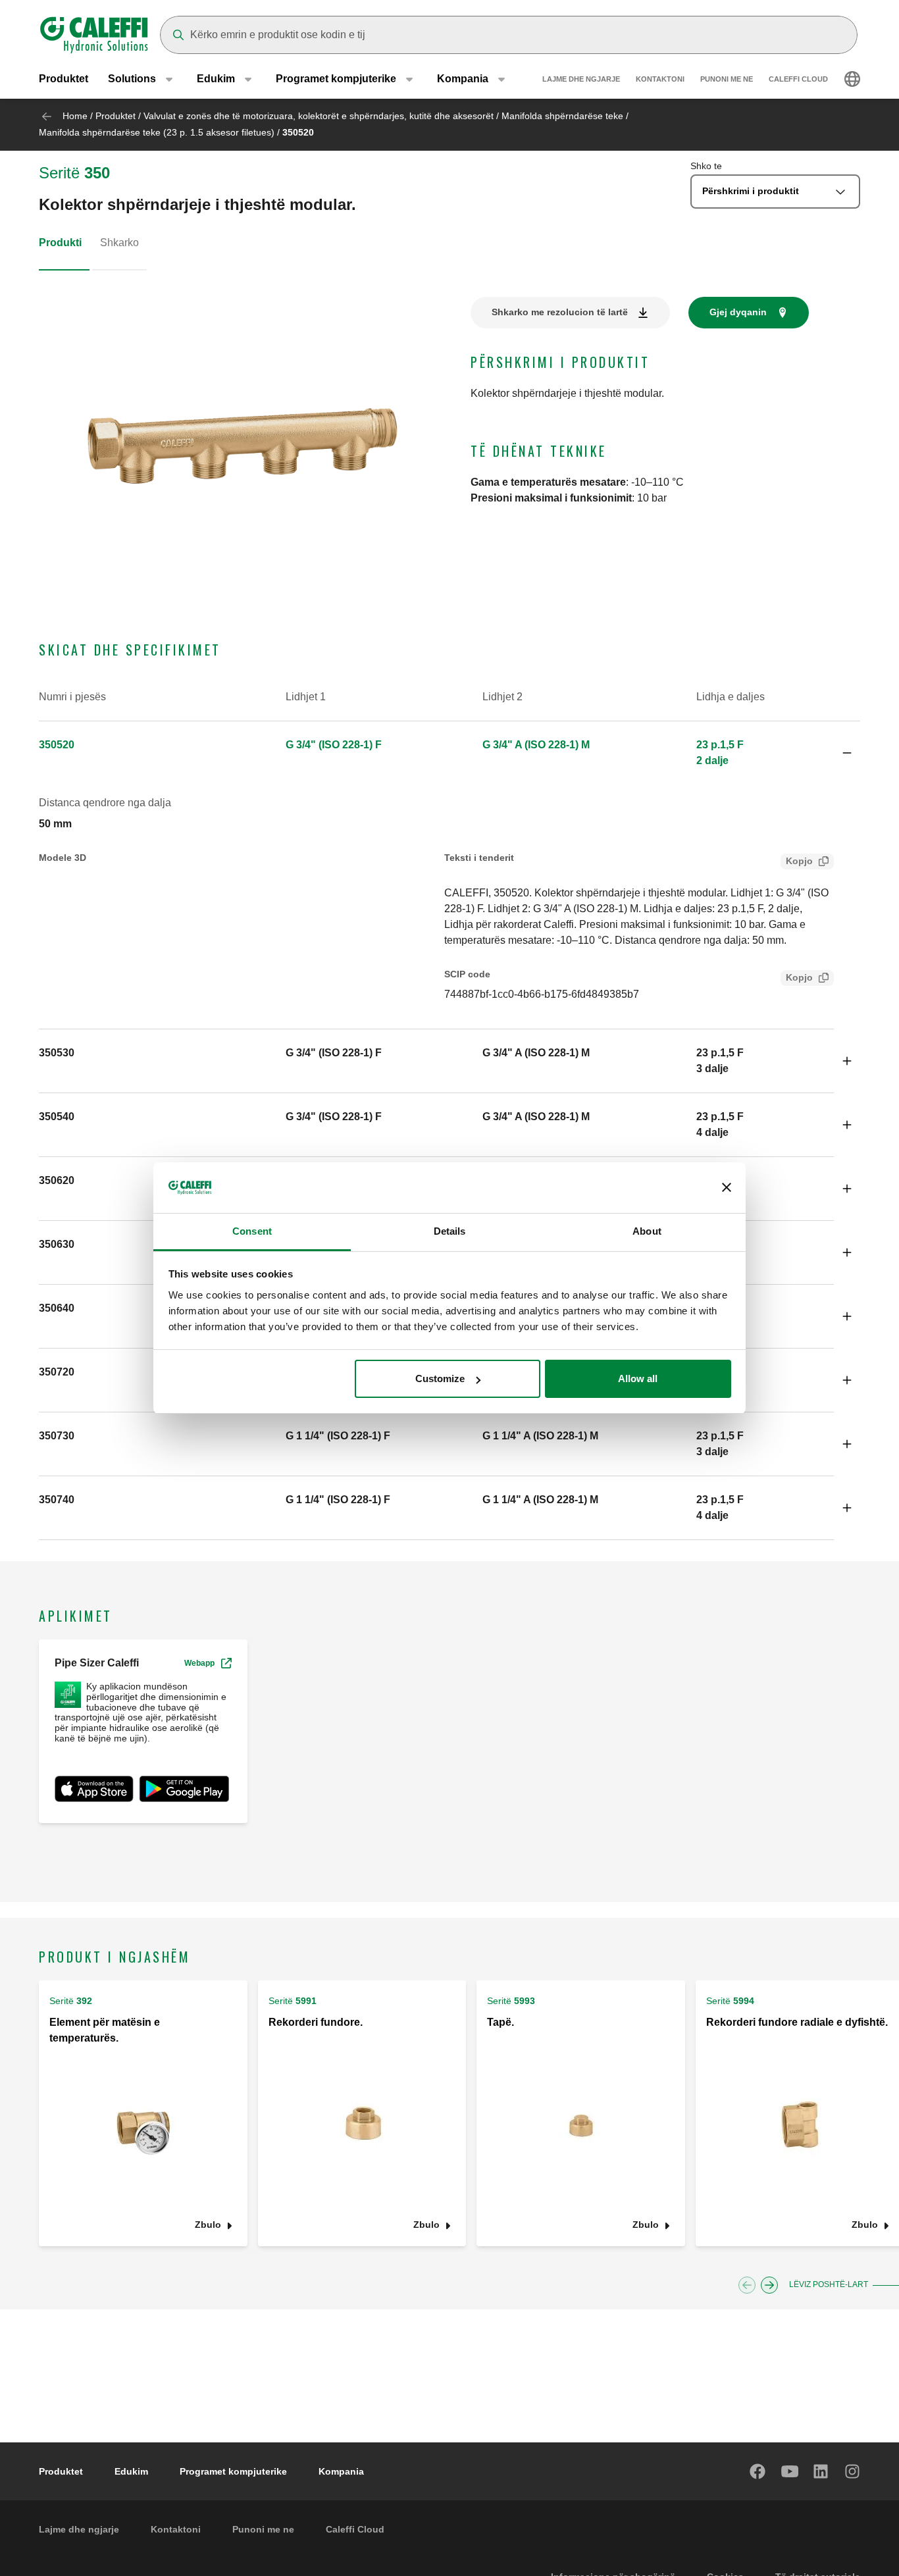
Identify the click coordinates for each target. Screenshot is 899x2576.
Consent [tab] (252, 1231)
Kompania (341, 2471)
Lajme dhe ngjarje (581, 79)
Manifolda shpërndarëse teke (562, 116)
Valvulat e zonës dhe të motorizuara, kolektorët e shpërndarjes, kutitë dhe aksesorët (319, 116)
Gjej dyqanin (738, 312)
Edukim (131, 2471)
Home (75, 116)
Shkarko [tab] (119, 243)
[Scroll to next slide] (769, 2285)
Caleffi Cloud (798, 79)
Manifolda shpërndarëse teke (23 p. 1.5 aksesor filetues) (157, 132)
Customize (440, 1378)
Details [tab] (450, 1231)
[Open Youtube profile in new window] (790, 2471)
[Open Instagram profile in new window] (853, 2471)
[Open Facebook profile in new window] (758, 2471)
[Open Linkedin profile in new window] (821, 2471)
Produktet (64, 79)
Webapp (199, 1663)
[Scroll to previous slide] (747, 2285)
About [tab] (647, 1231)
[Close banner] (727, 1188)
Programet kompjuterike (233, 2471)
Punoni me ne (727, 79)
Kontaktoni (660, 79)
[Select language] (852, 79)
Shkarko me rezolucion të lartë (560, 312)
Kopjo (799, 861)
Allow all (638, 1378)
